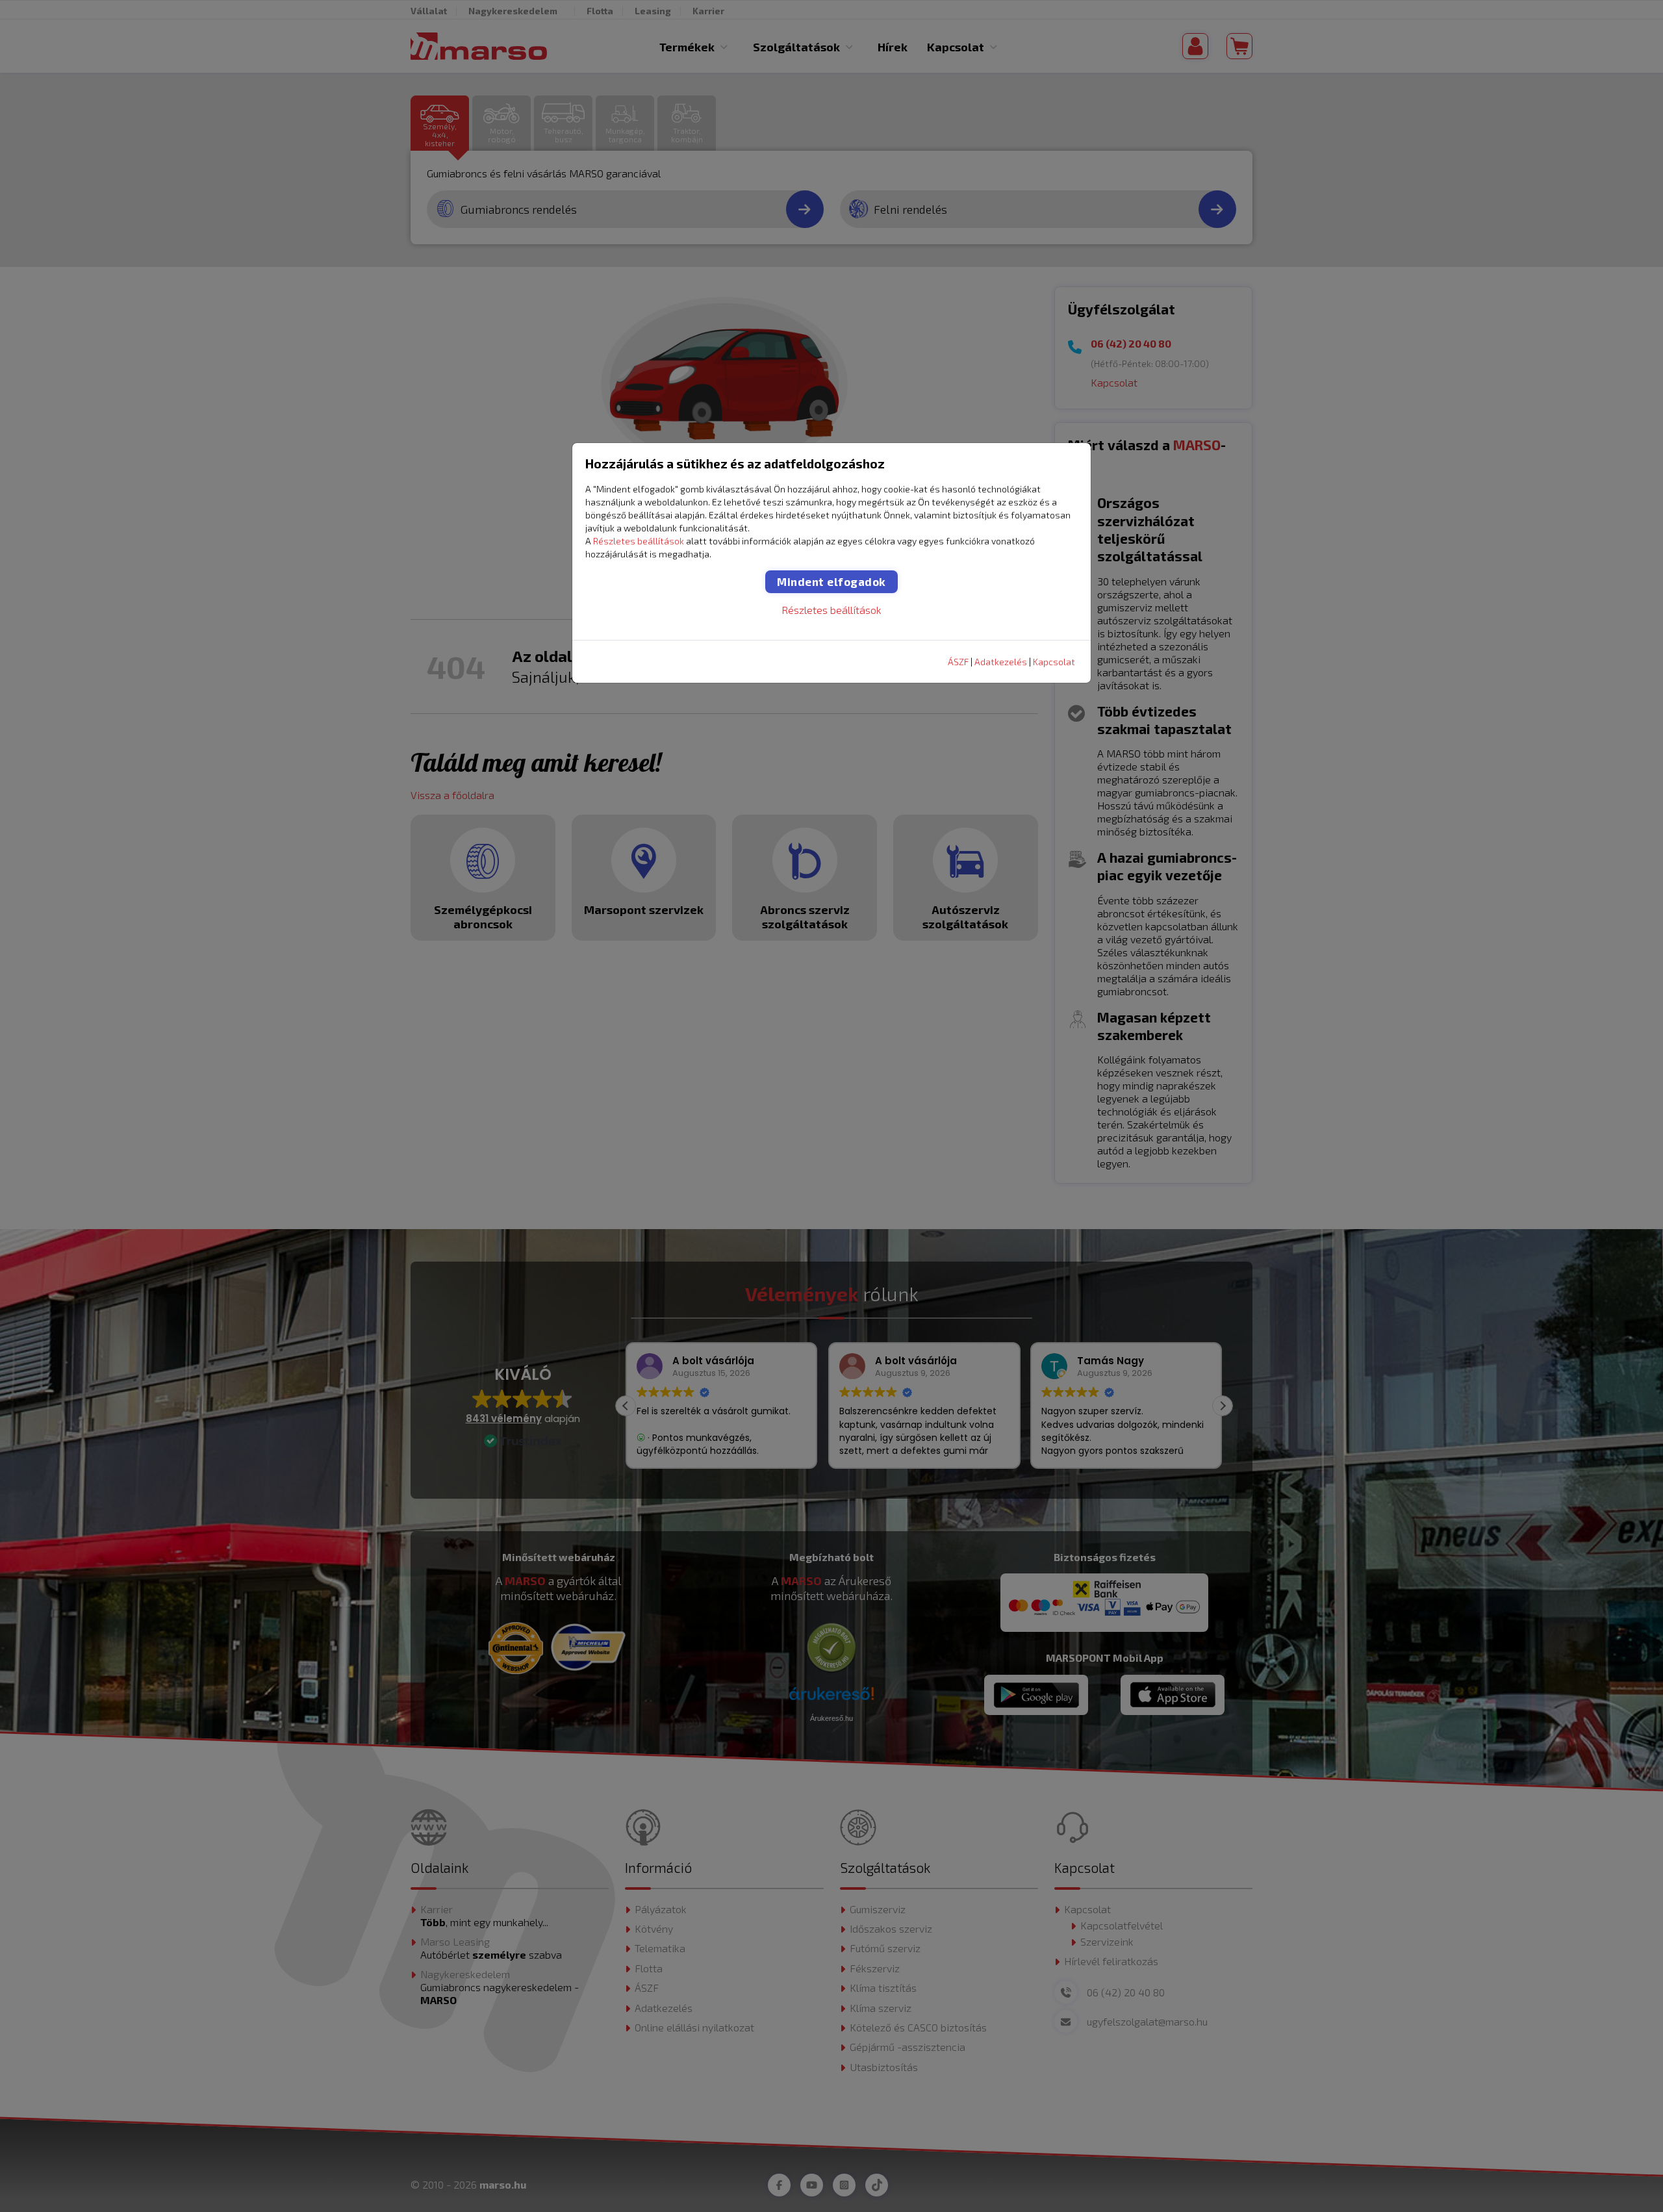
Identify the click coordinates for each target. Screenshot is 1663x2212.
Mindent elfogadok (831, 581)
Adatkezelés (1001, 662)
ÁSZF (958, 662)
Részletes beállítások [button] (639, 541)
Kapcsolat (1054, 662)
